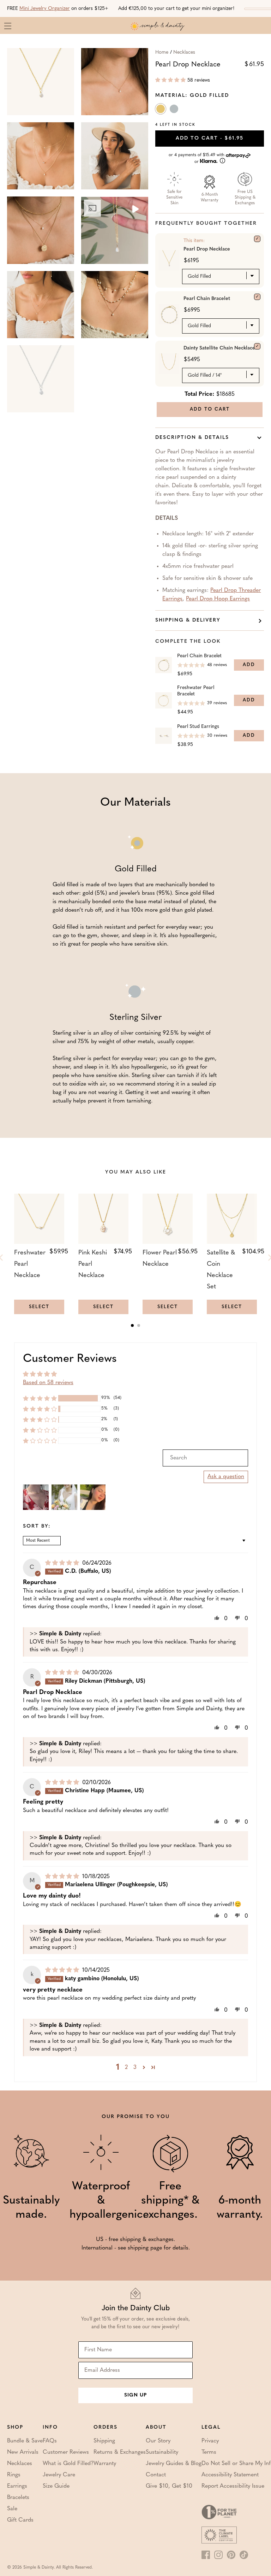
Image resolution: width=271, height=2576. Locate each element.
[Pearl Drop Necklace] (257, 239)
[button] (170, 80)
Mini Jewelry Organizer (45, 9)
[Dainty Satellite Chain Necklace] (257, 346)
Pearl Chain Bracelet (207, 299)
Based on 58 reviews (48, 1383)
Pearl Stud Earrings (198, 727)
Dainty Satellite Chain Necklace (219, 348)
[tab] (132, 1325)
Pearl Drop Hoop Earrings (218, 599)
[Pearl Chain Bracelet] (257, 297)
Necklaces (184, 52)
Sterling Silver (175, 110)
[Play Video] (135, 210)
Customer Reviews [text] (70, 1359)
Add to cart (210, 138)
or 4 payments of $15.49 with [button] (197, 158)
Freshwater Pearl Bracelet (196, 691)
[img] (63, 1563)
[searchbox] (205, 1458)
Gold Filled (161, 110)
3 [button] (135, 2068)
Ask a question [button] (226, 1477)
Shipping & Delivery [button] (188, 620)
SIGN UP (135, 2395)
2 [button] (126, 2068)
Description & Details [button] (192, 438)
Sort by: (37, 1527)
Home (162, 52)
